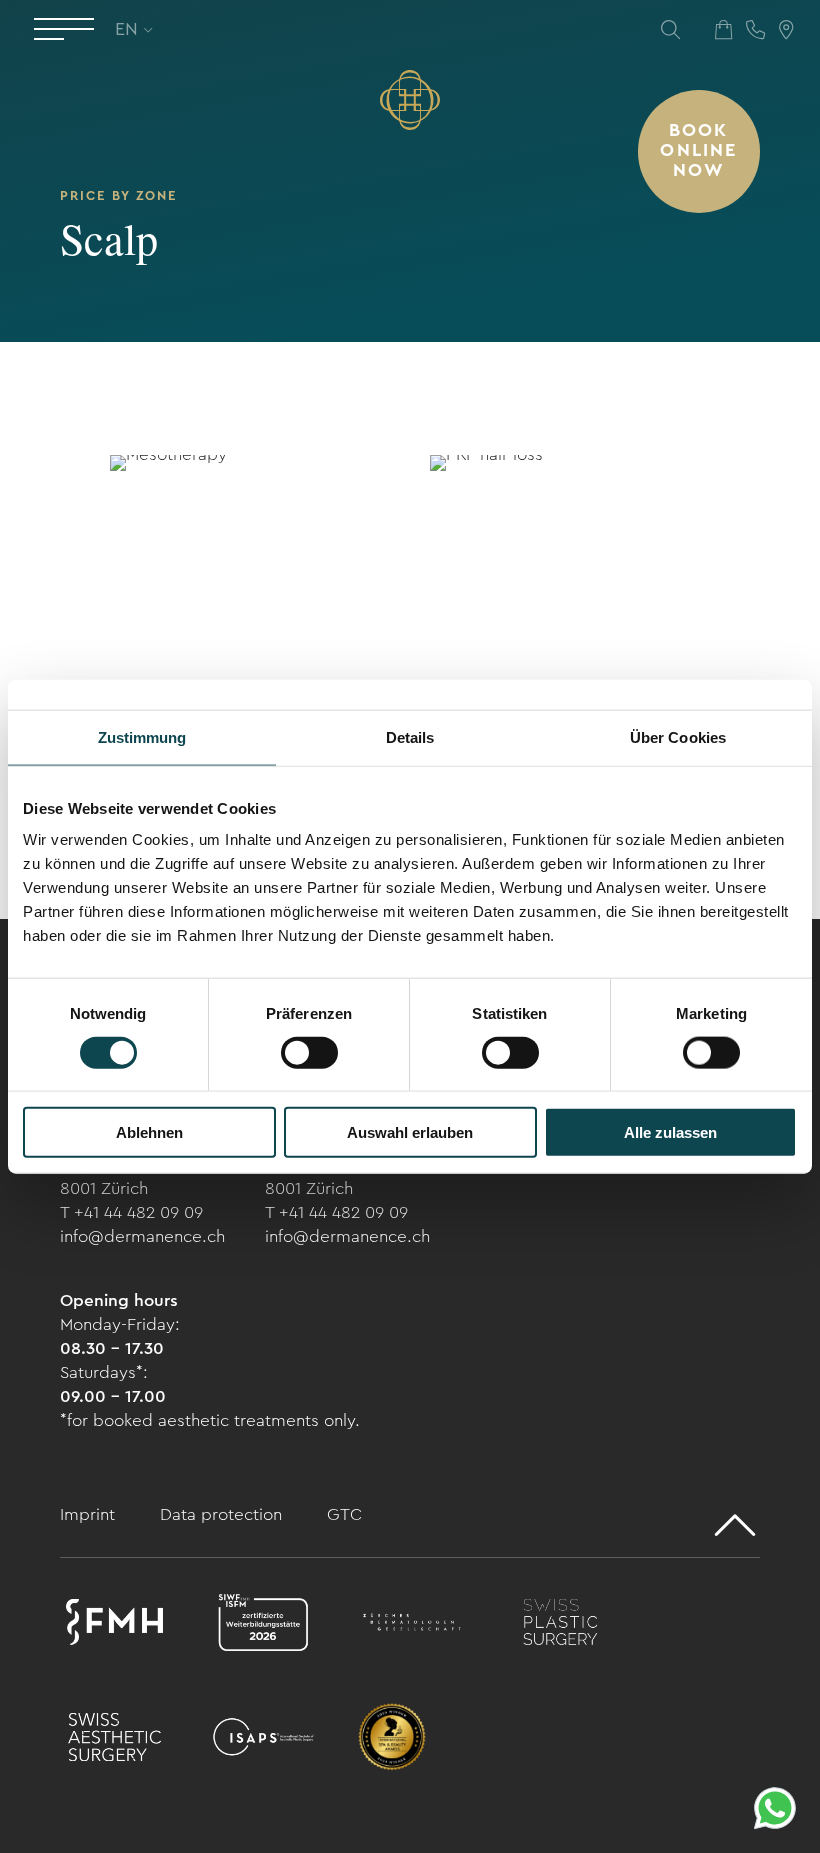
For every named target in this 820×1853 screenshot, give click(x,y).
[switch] (309, 1052)
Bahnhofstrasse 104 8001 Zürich (133, 1176)
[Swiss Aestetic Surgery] (114, 1740)
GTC (344, 1514)
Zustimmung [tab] (142, 736)
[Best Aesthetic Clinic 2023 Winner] (392, 1740)
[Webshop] (723, 30)
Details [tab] (410, 736)
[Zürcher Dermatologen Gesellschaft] (412, 1625)
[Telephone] (755, 30)
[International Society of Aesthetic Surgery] (263, 1740)
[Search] (670, 30)
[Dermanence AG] (410, 100)
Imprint (90, 1514)
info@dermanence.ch (142, 1236)
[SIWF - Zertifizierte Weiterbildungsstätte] (263, 1625)
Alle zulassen (670, 1132)
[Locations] (786, 30)
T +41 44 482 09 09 (131, 1212)
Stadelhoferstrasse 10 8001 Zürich (347, 1176)
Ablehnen (149, 1132)
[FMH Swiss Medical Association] (114, 1625)
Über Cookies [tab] (678, 736)
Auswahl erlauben (410, 1132)
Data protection (223, 1514)
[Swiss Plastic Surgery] (560, 1625)
